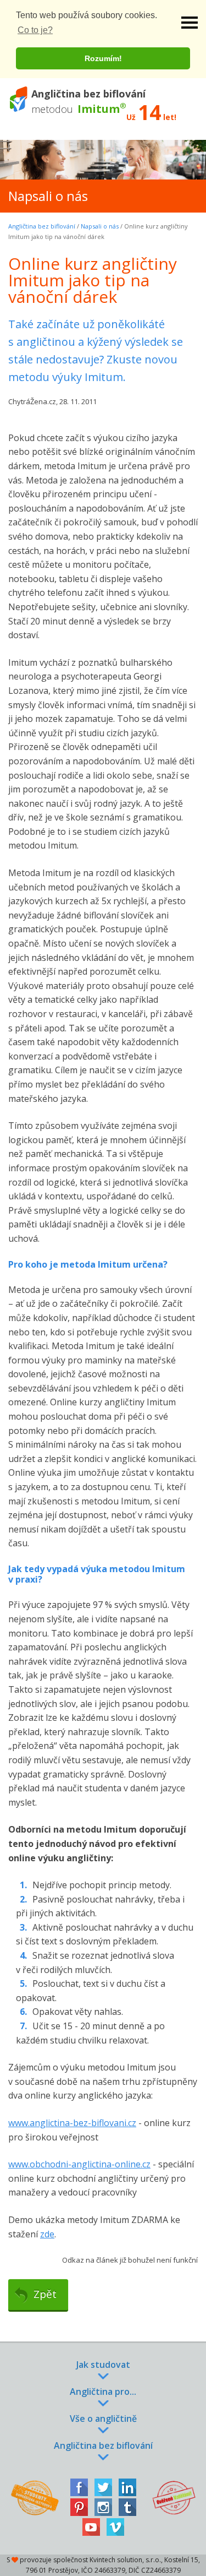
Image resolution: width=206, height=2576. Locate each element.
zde (47, 2234)
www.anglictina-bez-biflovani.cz (72, 2123)
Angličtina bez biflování (42, 226)
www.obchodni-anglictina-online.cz (79, 2164)
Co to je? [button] (35, 30)
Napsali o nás (100, 226)
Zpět (45, 2294)
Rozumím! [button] (103, 58)
